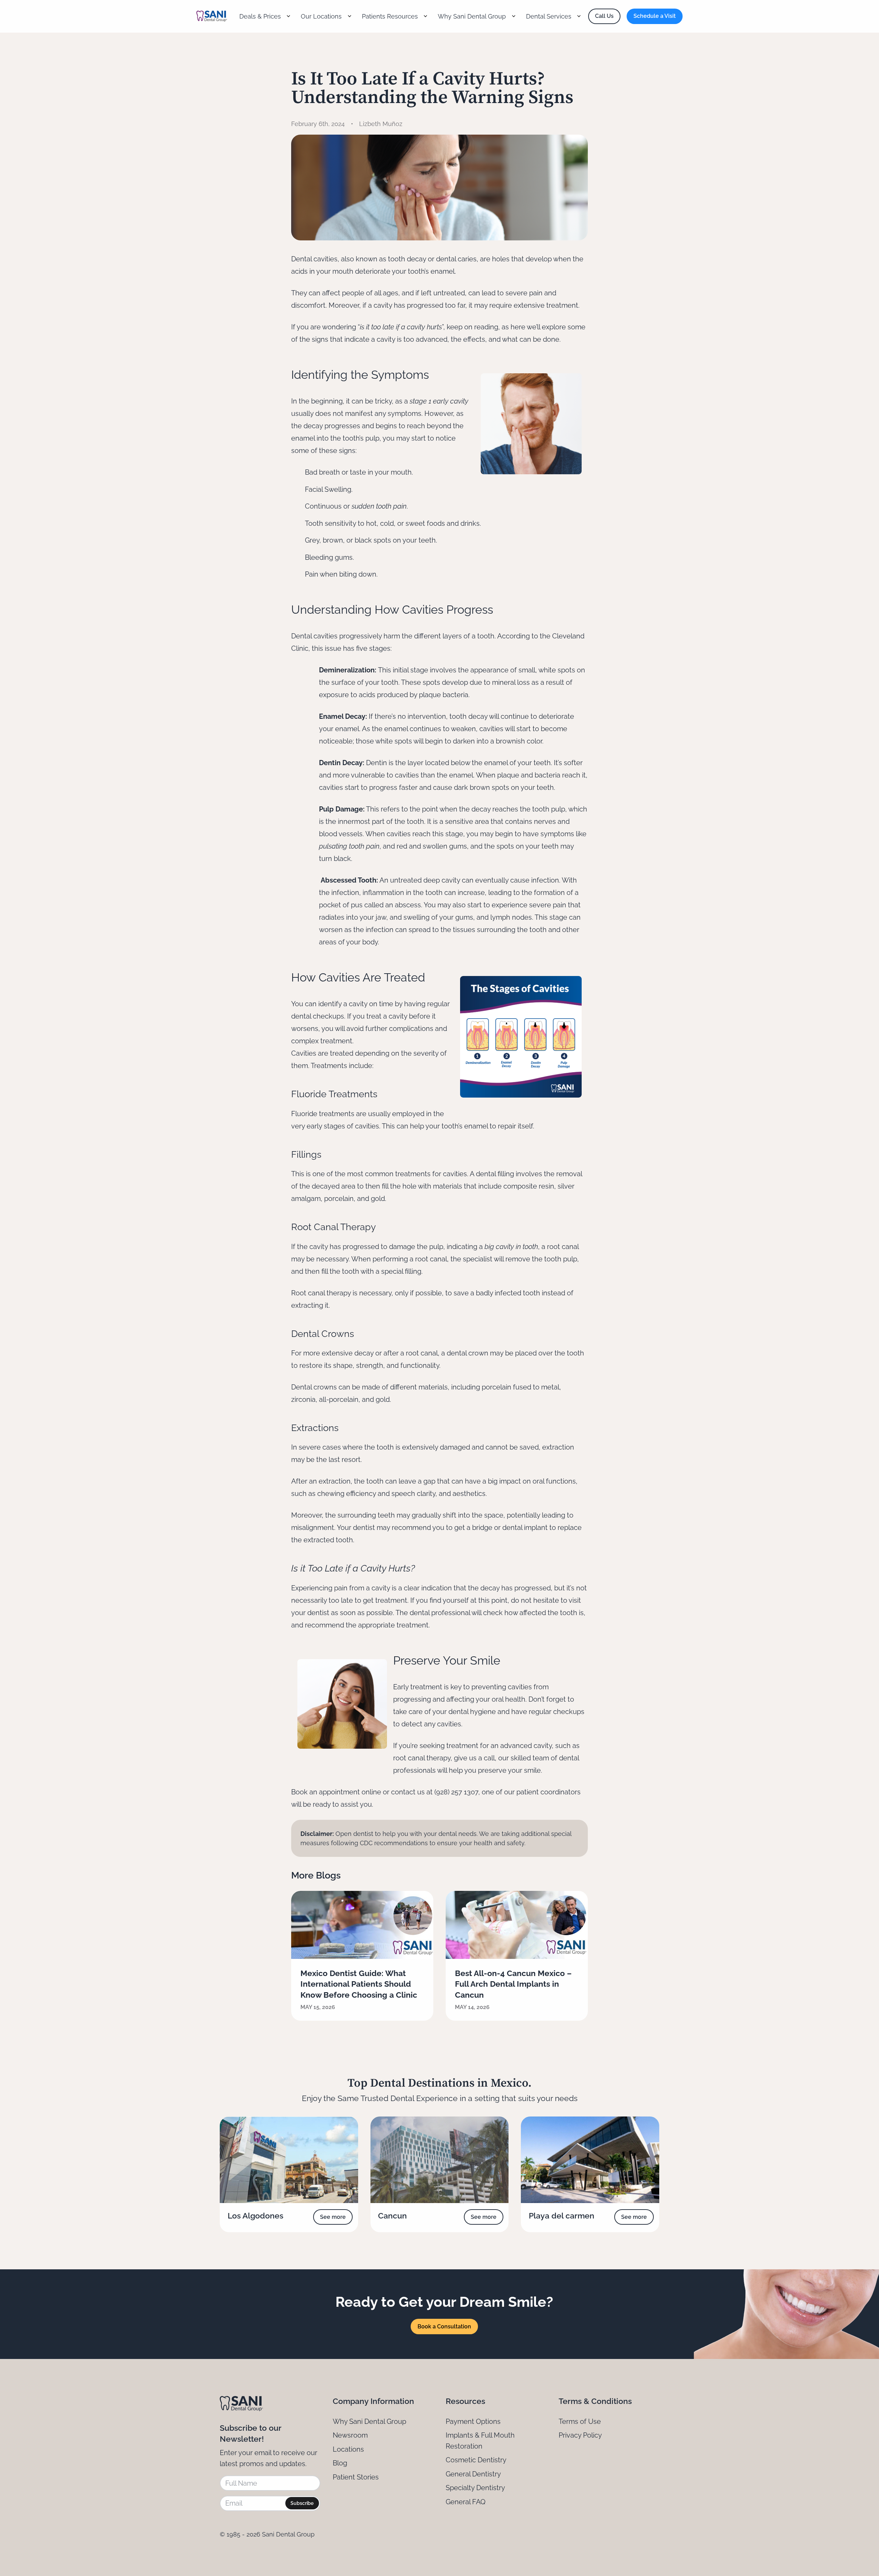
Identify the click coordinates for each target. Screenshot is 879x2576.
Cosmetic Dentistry (476, 2460)
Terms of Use (580, 2421)
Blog (340, 2463)
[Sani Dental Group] (212, 16)
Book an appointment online (336, 1792)
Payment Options (473, 2421)
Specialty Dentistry (475, 2488)
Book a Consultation (444, 2327)
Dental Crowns (323, 1334)
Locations (348, 2449)
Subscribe (302, 2503)
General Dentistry (473, 2474)
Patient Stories (356, 2477)
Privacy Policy (580, 2435)
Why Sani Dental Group (369, 2421)
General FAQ (466, 2502)
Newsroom (350, 2435)
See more (333, 2217)
